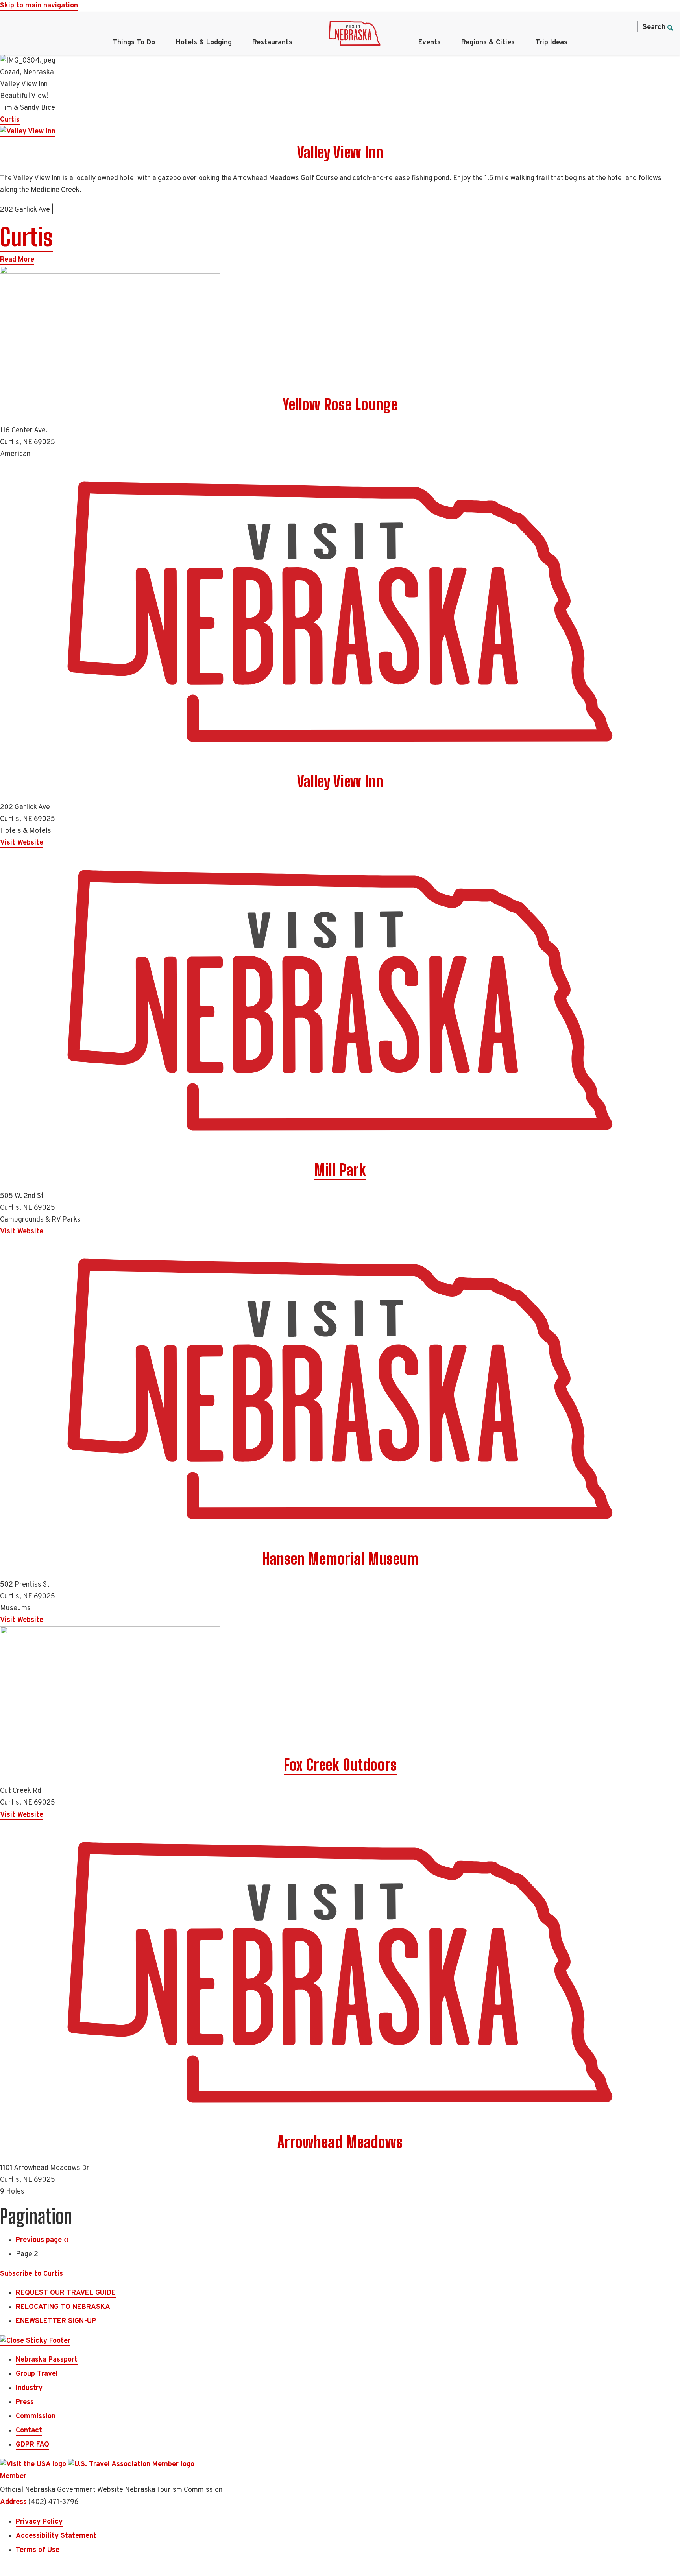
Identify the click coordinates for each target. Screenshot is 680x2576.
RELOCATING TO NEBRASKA (63, 2307)
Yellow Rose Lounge (340, 404)
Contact (29, 2431)
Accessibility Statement (56, 2536)
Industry (29, 2388)
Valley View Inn (340, 152)
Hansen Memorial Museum (340, 1559)
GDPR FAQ (32, 2445)
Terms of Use (38, 2550)
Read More (17, 260)
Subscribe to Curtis (31, 2274)
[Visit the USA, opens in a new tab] (34, 2465)
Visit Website (22, 843)
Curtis (10, 120)
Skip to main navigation (39, 6)
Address (13, 2502)
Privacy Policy (39, 2522)
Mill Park (340, 1170)
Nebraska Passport (47, 2360)
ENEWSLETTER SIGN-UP (56, 2321)
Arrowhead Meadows (340, 2142)
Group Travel (37, 2374)
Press (25, 2402)
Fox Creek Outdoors (340, 1765)
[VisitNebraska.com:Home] (355, 35)
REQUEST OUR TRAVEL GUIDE (66, 2293)
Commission (36, 2416)
